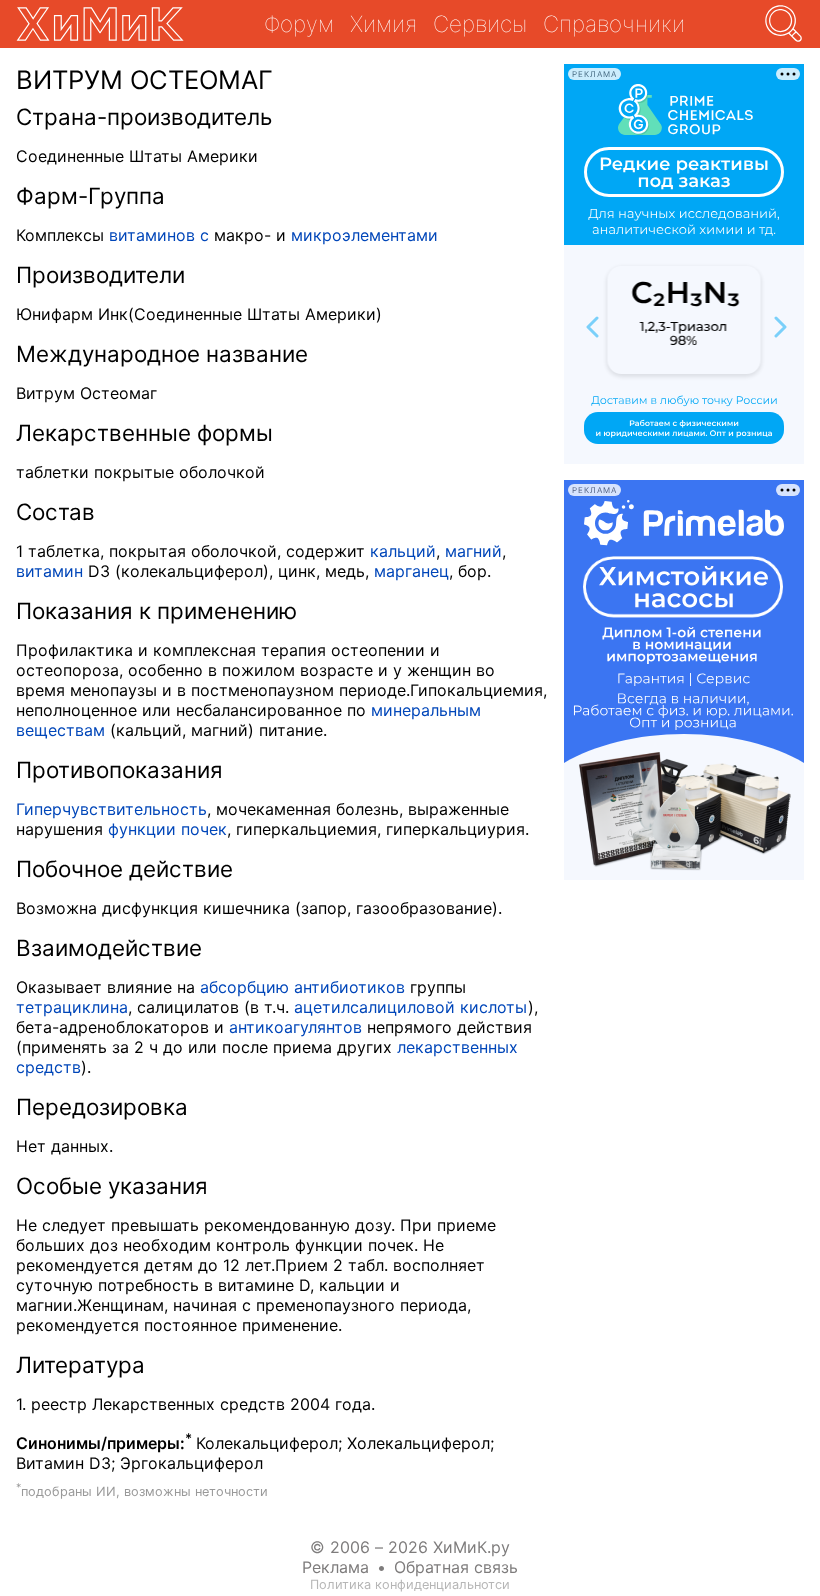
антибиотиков (349, 987)
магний (473, 551)
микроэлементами (364, 235)
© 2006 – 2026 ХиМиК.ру (410, 1547)
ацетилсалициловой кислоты (411, 1007)
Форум (299, 23)
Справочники (614, 23)
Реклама (335, 1567)
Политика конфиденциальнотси (410, 1584)
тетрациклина (72, 1007)
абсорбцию (244, 987)
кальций (403, 551)
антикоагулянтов (295, 1027)
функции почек (167, 829)
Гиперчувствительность (111, 809)
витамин (49, 571)
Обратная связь (456, 1567)
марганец (411, 571)
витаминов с (159, 235)
